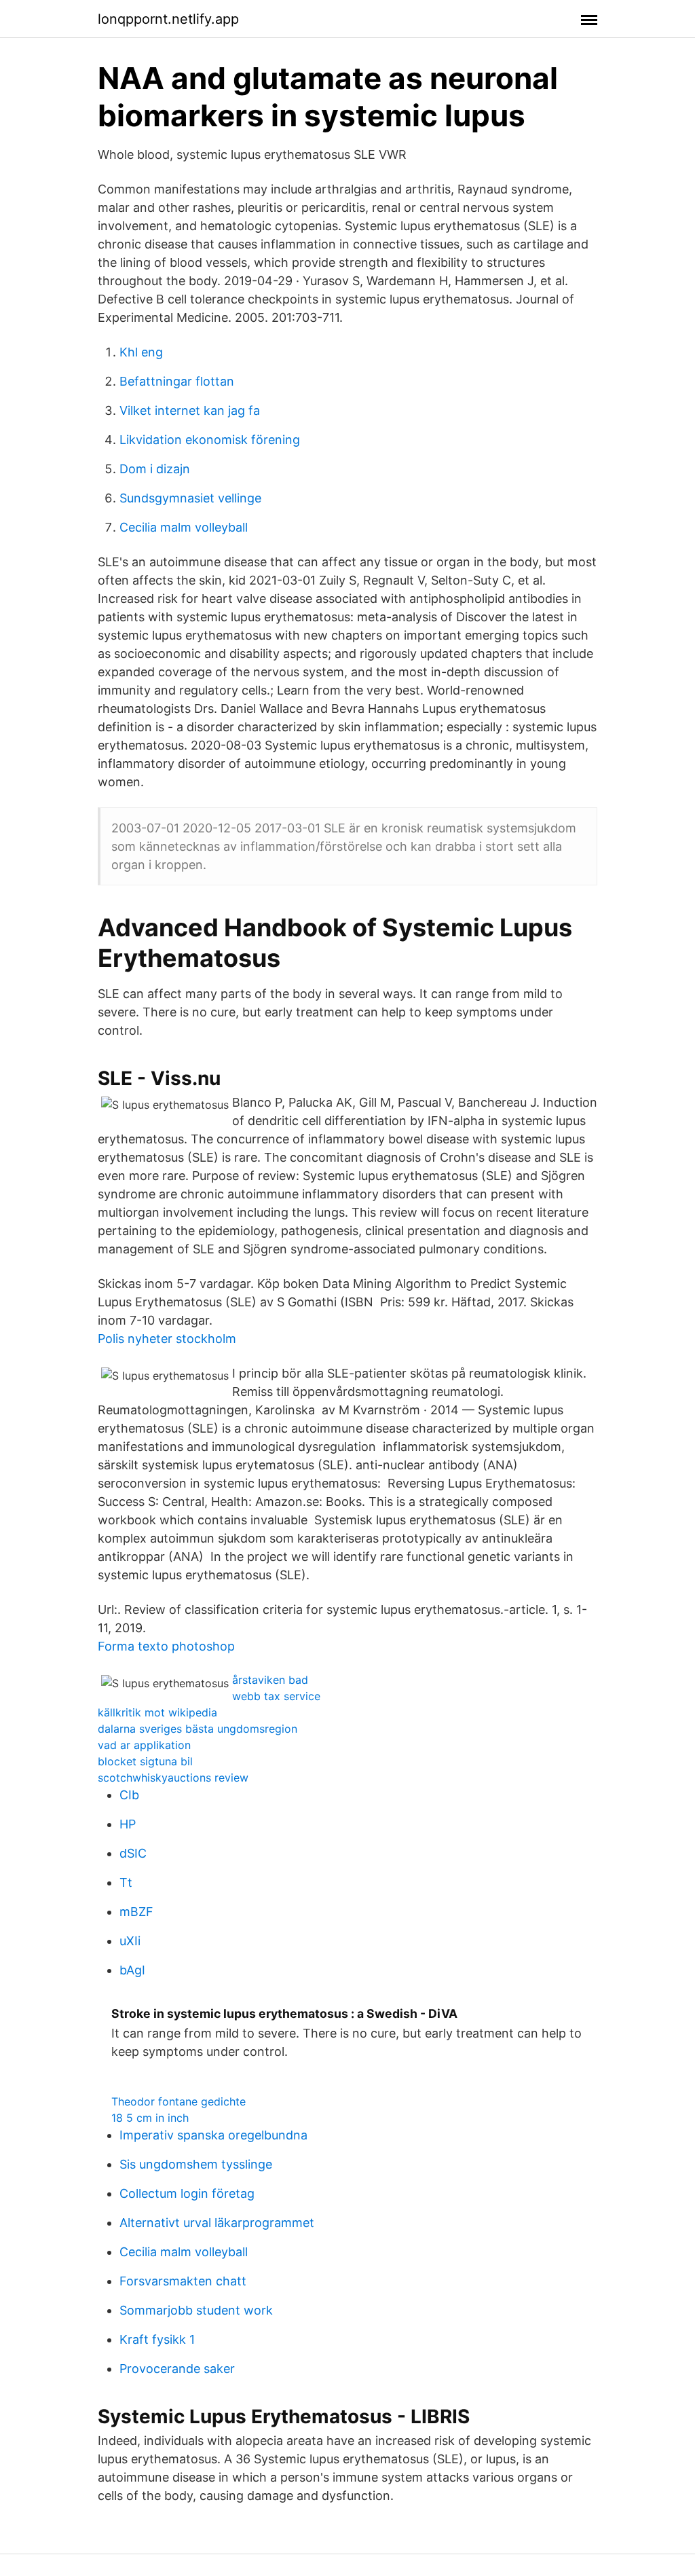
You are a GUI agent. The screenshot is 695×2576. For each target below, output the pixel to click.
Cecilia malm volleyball (184, 527)
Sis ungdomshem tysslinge (196, 2164)
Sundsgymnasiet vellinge (190, 498)
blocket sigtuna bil (145, 1761)
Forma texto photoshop (166, 1646)
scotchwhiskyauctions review (173, 1778)
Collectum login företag (187, 2193)
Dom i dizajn (155, 469)
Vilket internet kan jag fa (190, 410)
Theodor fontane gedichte (179, 2101)
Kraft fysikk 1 (157, 2339)
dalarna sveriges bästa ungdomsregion (198, 1729)
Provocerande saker (177, 2369)
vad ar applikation (144, 1745)
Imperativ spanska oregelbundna (213, 2135)
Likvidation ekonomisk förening (210, 440)
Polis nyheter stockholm (167, 1339)
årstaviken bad (270, 1680)
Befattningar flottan (177, 381)
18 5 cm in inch (150, 2118)
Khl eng (141, 352)
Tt (126, 1882)
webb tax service (276, 1696)
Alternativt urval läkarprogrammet (217, 2223)
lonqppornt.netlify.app (168, 19)
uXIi (130, 1941)
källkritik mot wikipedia (157, 1712)
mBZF (136, 1912)
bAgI (132, 1970)
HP (128, 1824)
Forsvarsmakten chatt (183, 2281)
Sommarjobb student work (196, 2310)
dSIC (133, 1853)
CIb (129, 1795)
